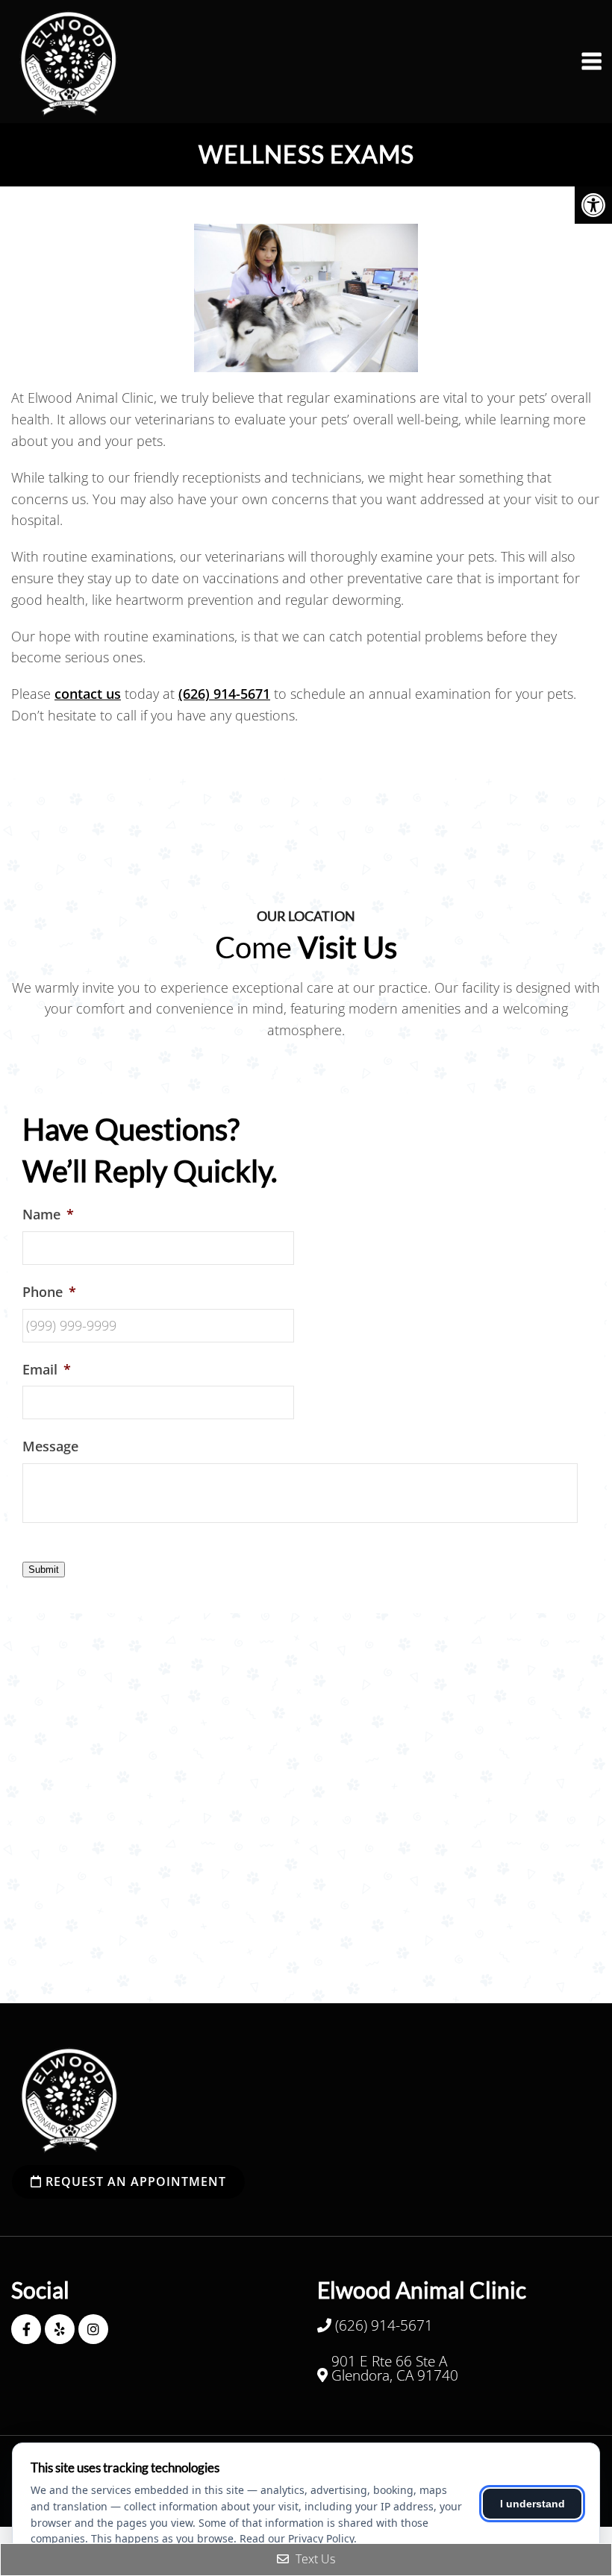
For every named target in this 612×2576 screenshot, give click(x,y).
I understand (533, 2504)
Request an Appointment (134, 2181)
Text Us (314, 2559)
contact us (88, 694)
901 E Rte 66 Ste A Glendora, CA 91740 (395, 2369)
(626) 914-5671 (224, 694)
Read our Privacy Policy (297, 2538)
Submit (44, 1570)
